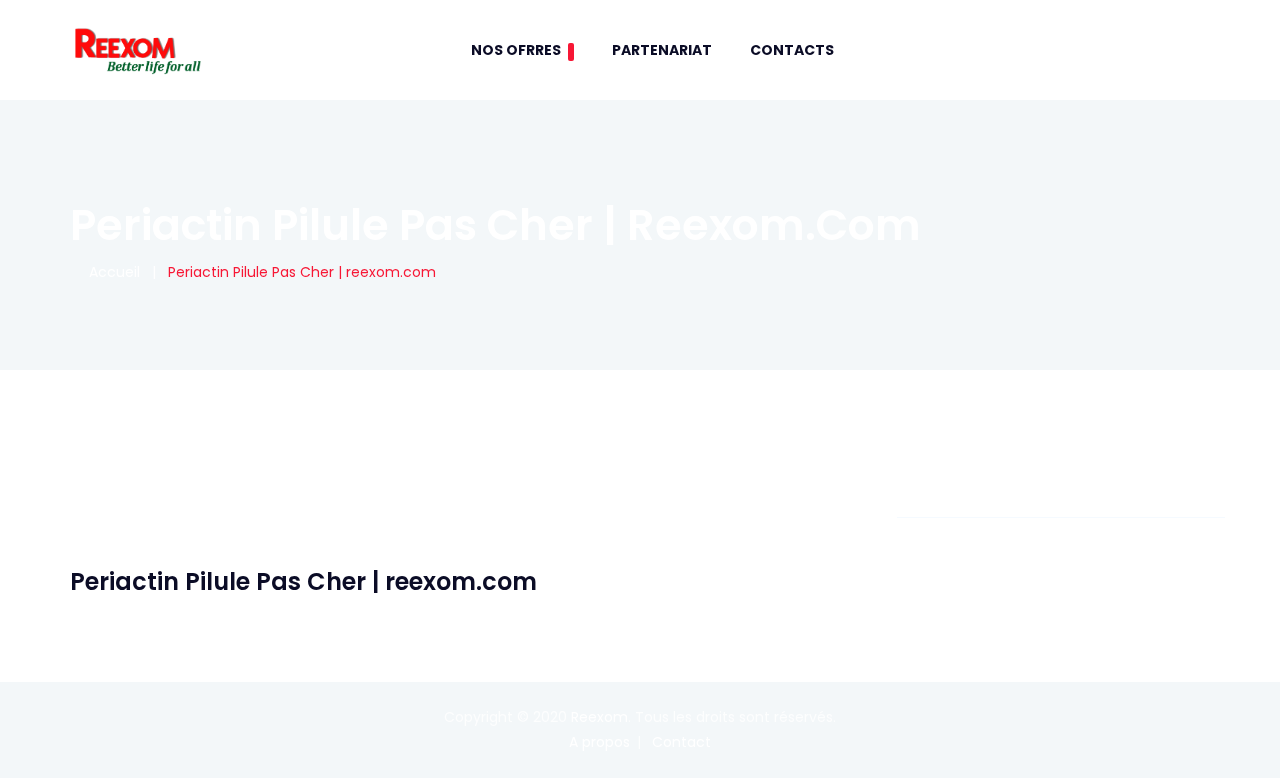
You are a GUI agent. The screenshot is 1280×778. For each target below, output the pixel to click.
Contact (681, 742)
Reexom (599, 717)
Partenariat (662, 50)
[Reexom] (137, 50)
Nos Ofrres (516, 50)
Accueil (110, 272)
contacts (792, 50)
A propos (599, 742)
